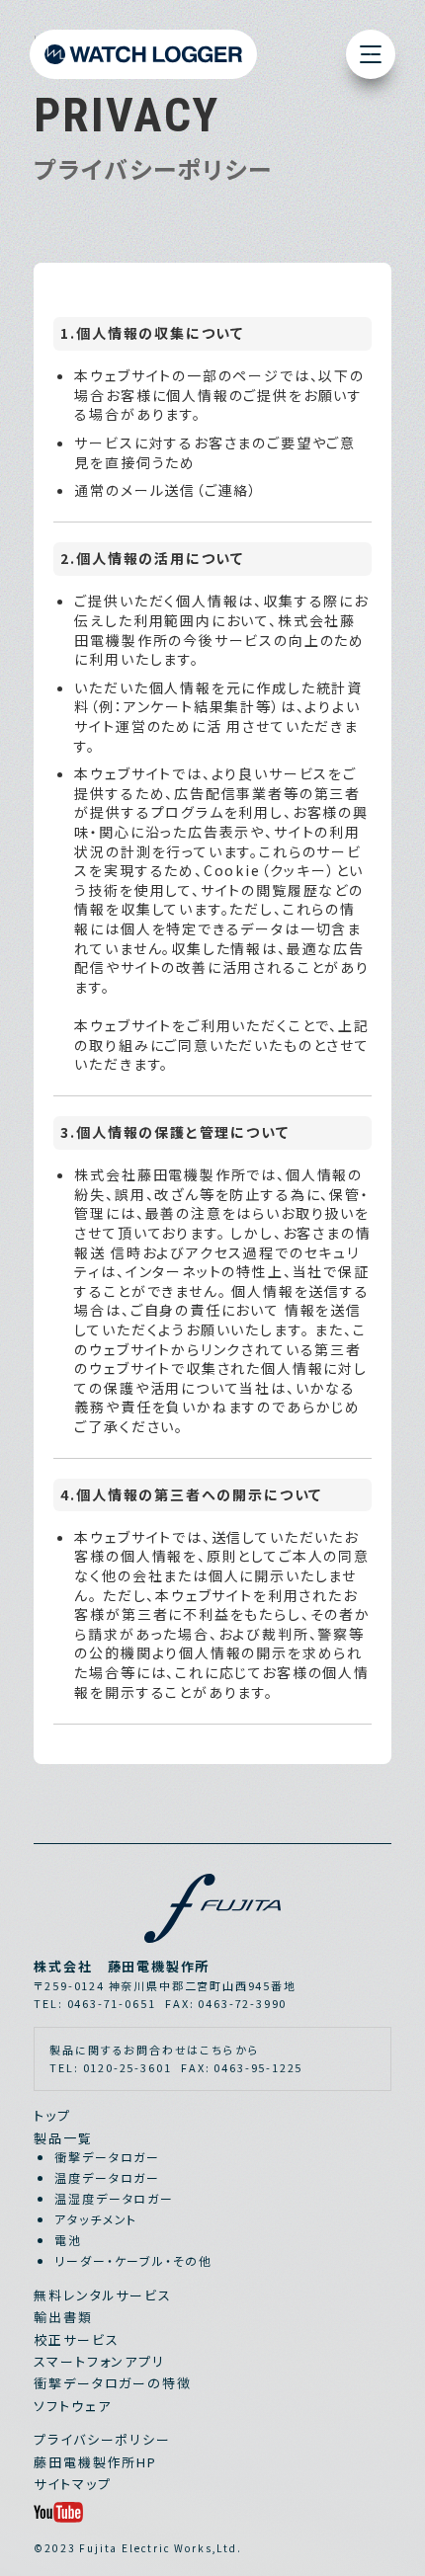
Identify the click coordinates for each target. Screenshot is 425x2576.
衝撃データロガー (107, 2157)
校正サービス (76, 2339)
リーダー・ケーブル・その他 (133, 2260)
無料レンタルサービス (102, 2295)
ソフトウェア (72, 2406)
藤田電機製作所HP (95, 2462)
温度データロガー (107, 2177)
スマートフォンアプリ (99, 2361)
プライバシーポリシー (102, 2439)
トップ (52, 2115)
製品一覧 (63, 2138)
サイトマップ (72, 2484)
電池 (68, 2240)
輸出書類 (63, 2317)
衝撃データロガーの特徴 (112, 2383)
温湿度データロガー (114, 2198)
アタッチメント (96, 2219)
